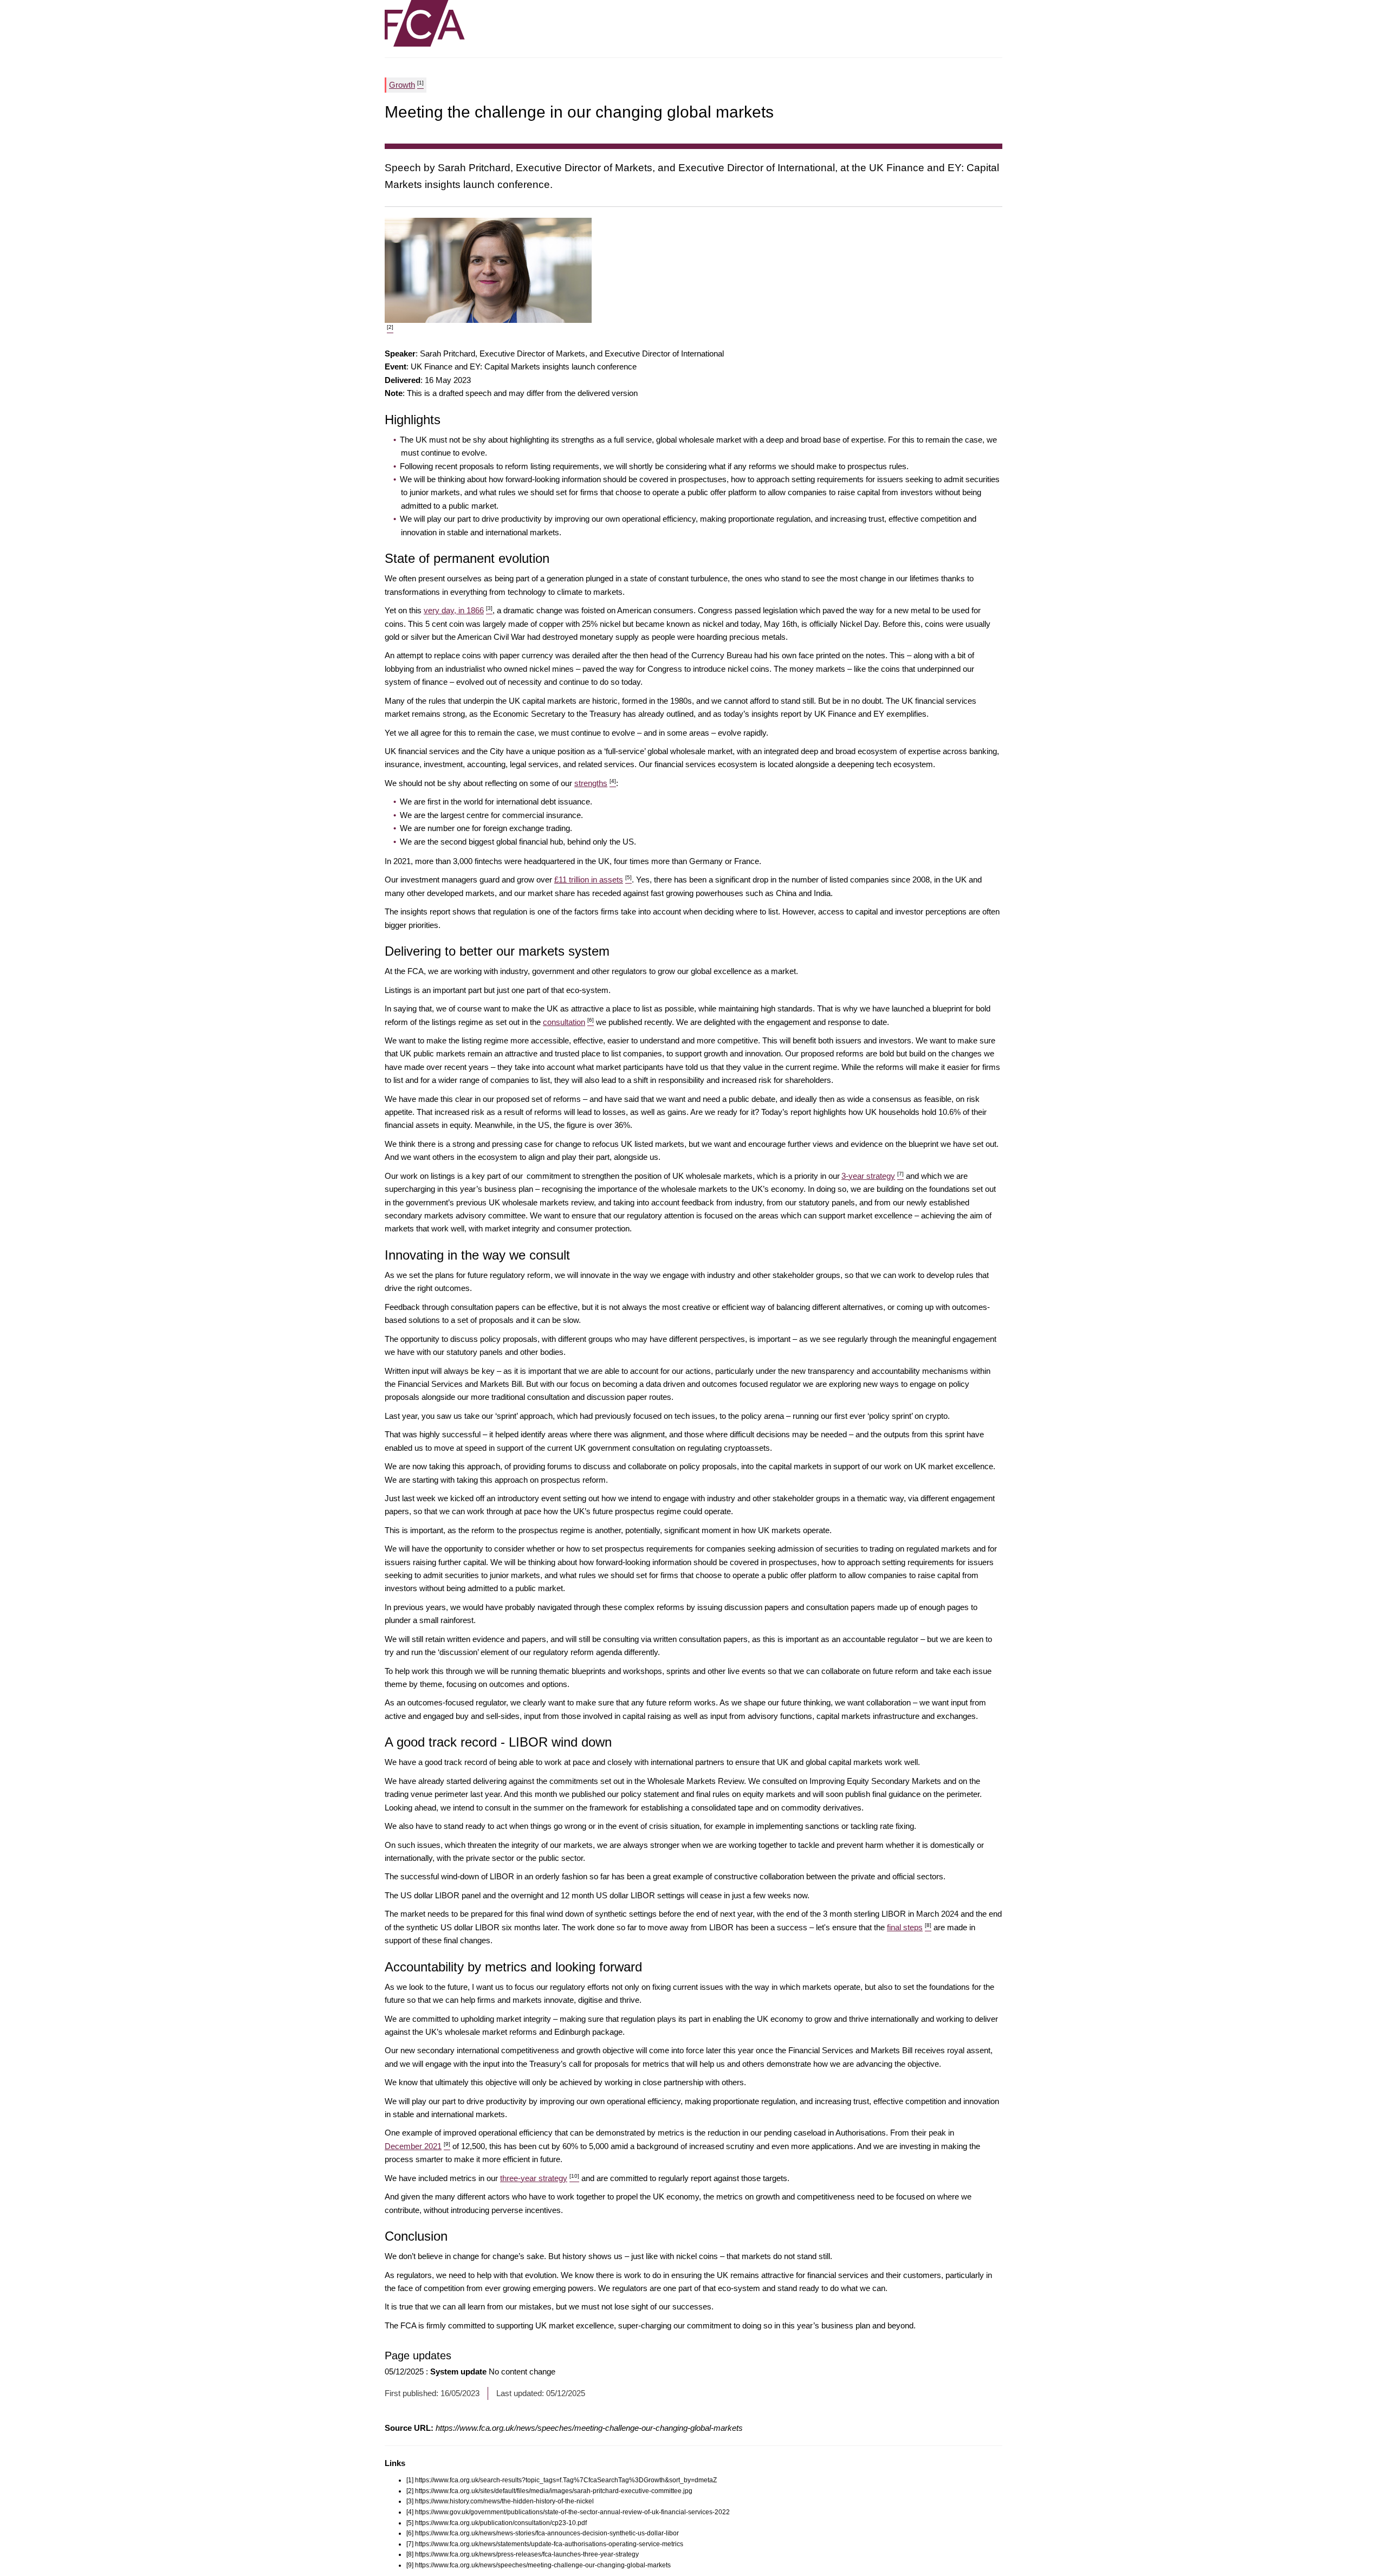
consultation (568, 1022)
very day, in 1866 (458, 610)
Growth (406, 85)
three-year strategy (540, 2178)
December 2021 (417, 2146)
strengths (595, 783)
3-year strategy (873, 1176)
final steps (909, 1927)
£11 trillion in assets (593, 880)
